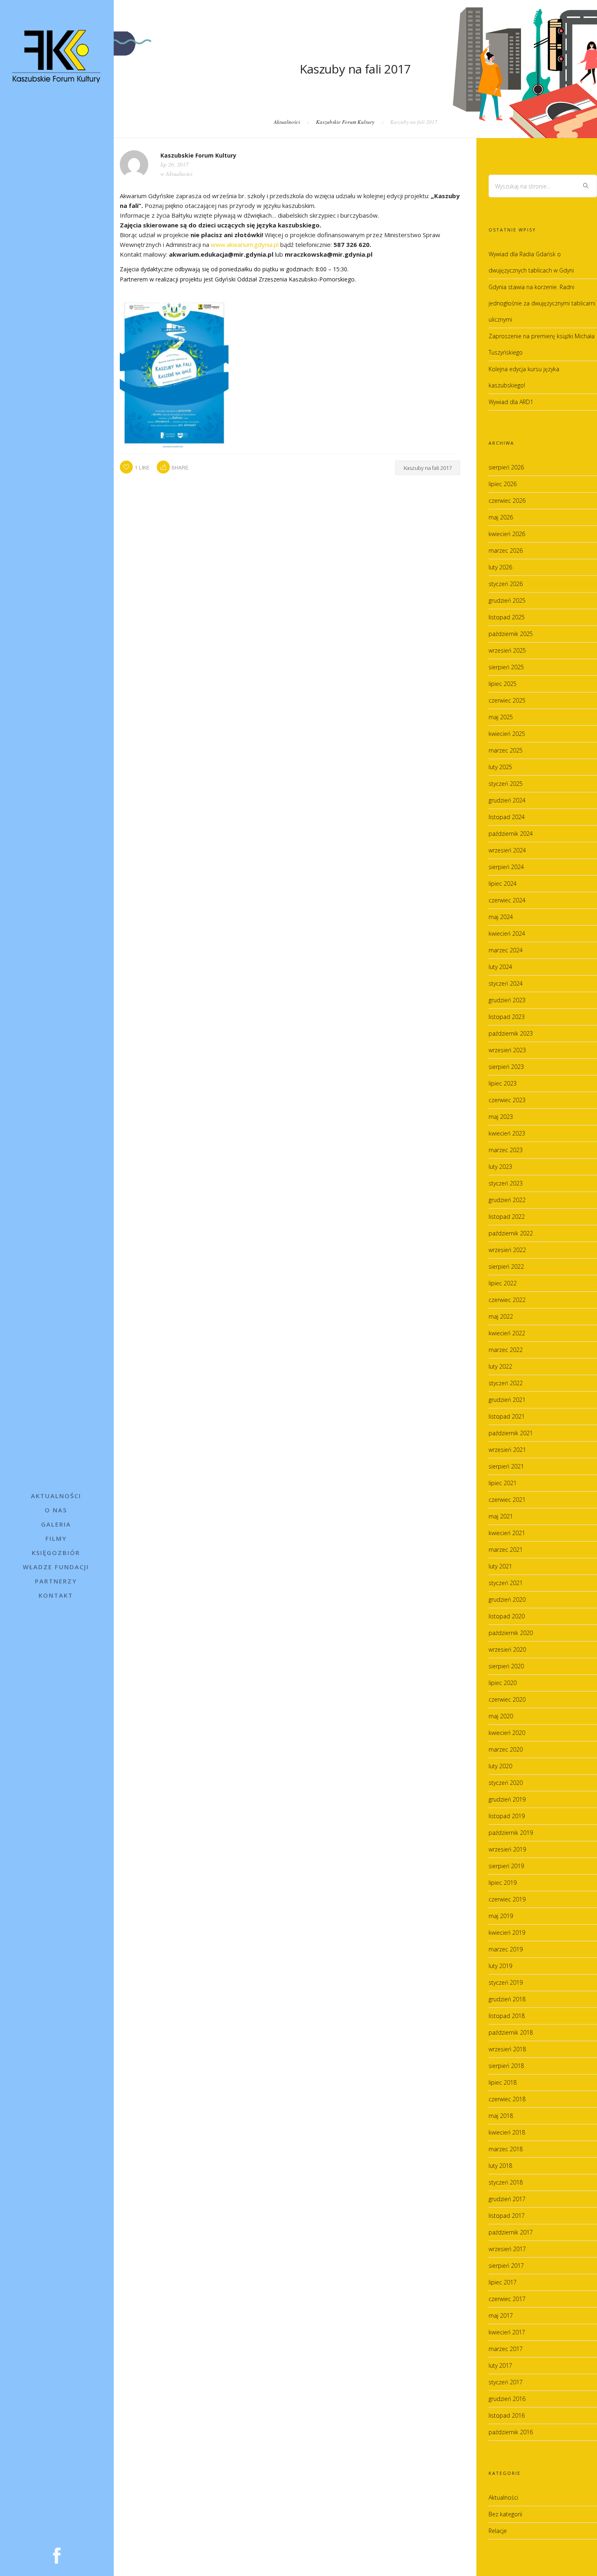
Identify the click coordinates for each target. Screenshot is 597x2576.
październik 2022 (511, 1233)
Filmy (56, 1538)
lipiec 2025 (503, 684)
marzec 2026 (506, 550)
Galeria (56, 1524)
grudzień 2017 (507, 2199)
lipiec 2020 (503, 1683)
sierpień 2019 (506, 1866)
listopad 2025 (507, 617)
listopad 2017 (507, 2216)
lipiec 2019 (503, 1883)
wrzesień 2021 (507, 1450)
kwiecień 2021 (507, 1533)
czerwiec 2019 (507, 1899)
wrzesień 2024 (507, 850)
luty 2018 (500, 2166)
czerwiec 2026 (507, 501)
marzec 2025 (506, 750)
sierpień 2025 (506, 667)
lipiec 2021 (503, 1483)
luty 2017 (500, 2365)
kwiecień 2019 (507, 1933)
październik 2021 (511, 1433)
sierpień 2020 (506, 1666)
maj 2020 (501, 1716)
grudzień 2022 (507, 1200)
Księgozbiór (56, 1553)
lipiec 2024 (503, 884)
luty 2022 (500, 1366)
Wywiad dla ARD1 (511, 402)
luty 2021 (500, 1566)
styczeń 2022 (506, 1383)
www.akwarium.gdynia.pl (245, 244)
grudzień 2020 (507, 1599)
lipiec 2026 (503, 484)
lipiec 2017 (503, 2282)
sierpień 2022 (506, 1266)
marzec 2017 (506, 2349)
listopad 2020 (507, 1616)
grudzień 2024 (507, 800)
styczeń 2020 (506, 1783)
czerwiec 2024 (507, 900)
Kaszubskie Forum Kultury (345, 122)
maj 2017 (501, 2315)
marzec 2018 (506, 2149)
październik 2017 (511, 2232)
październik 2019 (511, 1833)
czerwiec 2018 (507, 2099)
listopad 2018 (507, 2016)
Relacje (498, 2531)
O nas (56, 1510)
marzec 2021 (506, 1550)
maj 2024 (501, 917)
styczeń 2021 (506, 1583)
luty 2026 (500, 567)
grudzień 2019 (507, 1799)
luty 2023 (500, 1167)
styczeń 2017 (506, 2382)
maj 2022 (501, 1316)
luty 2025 (500, 767)
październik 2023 (511, 1033)
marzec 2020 (506, 1749)
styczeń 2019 (506, 1982)
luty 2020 (500, 1766)
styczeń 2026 (506, 584)
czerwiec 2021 (507, 1500)
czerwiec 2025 (507, 700)
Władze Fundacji (56, 1567)
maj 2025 (501, 717)
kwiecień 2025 (507, 734)
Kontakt (56, 1595)
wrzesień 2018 (507, 2049)
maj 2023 (501, 1117)
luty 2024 (500, 967)
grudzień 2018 (507, 1999)
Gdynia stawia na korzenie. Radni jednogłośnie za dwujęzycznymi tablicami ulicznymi (542, 303)
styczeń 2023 (506, 1183)
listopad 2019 (507, 1816)
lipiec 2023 (503, 1083)
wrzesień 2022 (507, 1250)
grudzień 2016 (507, 2399)
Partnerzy (56, 1581)
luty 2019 (500, 1966)
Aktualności (56, 1496)
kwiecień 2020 (507, 1733)
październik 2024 (511, 834)
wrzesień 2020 (507, 1649)
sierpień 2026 (506, 467)
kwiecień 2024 (507, 933)
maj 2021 (501, 1516)
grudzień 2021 (507, 1400)
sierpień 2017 (506, 2266)
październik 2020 (511, 1633)
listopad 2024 (507, 817)
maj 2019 (501, 1916)
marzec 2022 (506, 1350)
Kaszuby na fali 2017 (428, 468)
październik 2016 (511, 2432)
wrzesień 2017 (507, 2249)
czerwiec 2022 (507, 1300)
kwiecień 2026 (507, 534)
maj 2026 (501, 517)
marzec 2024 (506, 950)
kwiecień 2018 (507, 2132)
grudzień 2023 (507, 1000)
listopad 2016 (507, 2415)
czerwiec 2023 (507, 1100)
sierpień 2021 (506, 1466)
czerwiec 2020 (507, 1699)
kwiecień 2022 (507, 1333)
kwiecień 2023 (507, 1133)
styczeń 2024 (506, 983)
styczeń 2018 (506, 2182)
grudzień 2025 (507, 600)
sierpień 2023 (506, 1067)
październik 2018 (511, 2032)
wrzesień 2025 (507, 650)
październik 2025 (511, 634)
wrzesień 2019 (507, 1849)
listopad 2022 (507, 1217)
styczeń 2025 (506, 784)
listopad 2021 (507, 1416)
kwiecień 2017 (507, 2332)
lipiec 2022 (503, 1283)
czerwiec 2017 (507, 2299)
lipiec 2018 (503, 2082)
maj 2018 (501, 2116)
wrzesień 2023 (507, 1050)
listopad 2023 (507, 1017)
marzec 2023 (506, 1150)
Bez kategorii (505, 2514)
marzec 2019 (506, 1949)
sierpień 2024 (506, 867)
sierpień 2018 (506, 2066)
